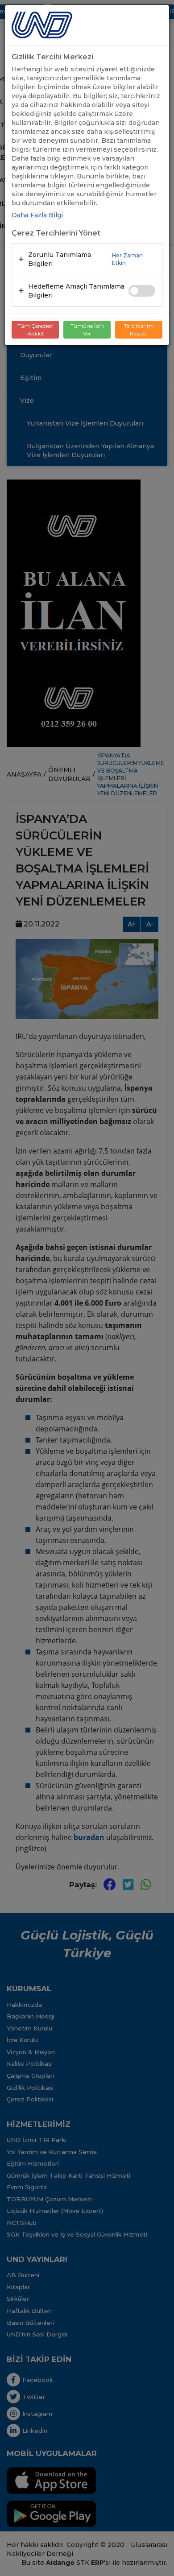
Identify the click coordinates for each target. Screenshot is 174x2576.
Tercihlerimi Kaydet (139, 330)
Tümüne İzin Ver (87, 330)
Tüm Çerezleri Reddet (35, 330)
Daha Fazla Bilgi (37, 215)
